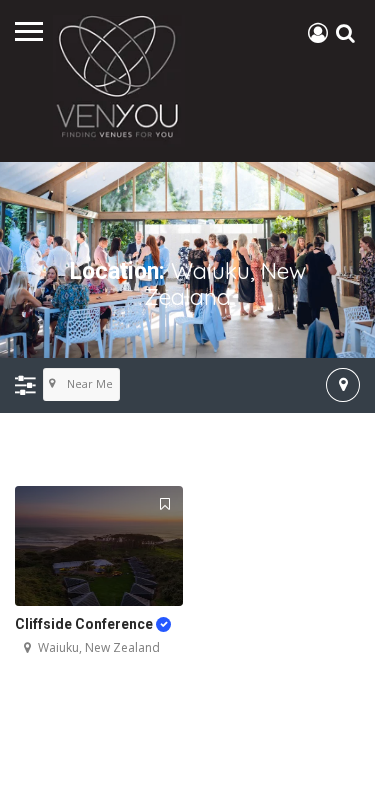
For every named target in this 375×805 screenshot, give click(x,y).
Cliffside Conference (85, 624)
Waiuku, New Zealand (99, 647)
